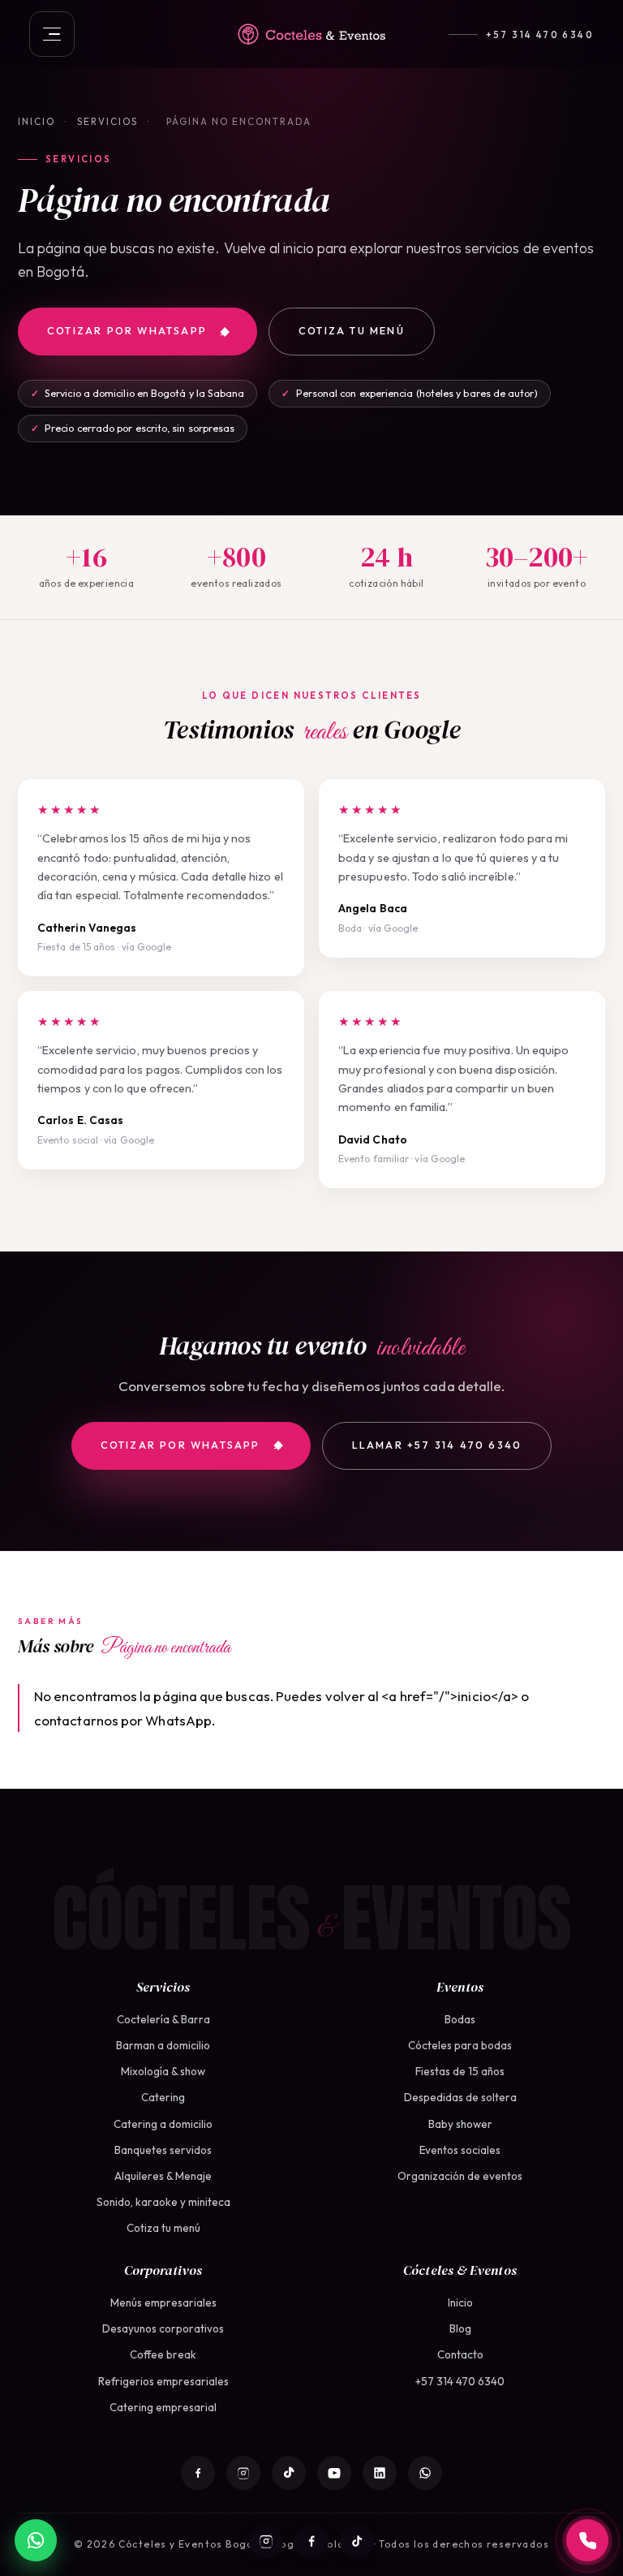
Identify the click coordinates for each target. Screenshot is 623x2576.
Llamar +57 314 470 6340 (437, 1445)
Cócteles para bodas (460, 2045)
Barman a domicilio (163, 2045)
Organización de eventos (460, 2176)
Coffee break (163, 2354)
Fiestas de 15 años (460, 2071)
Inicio (37, 121)
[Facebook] (311, 2541)
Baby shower (460, 2124)
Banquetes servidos (163, 2150)
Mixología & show (163, 2071)
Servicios (107, 121)
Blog (460, 2328)
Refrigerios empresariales (163, 2381)
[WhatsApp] (425, 2473)
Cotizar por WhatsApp (127, 331)
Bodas (460, 2019)
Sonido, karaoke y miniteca (163, 2202)
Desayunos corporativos (163, 2328)
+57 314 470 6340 (540, 34)
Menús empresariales (163, 2302)
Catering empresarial (163, 2407)
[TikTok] (357, 2541)
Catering (163, 2097)
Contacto (460, 2354)
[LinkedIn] (380, 2473)
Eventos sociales (460, 2150)
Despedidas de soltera (460, 2097)
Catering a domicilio (163, 2124)
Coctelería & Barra (163, 2019)
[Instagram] (266, 2541)
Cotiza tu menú (352, 331)
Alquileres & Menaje (163, 2176)
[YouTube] (334, 2473)
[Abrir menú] (52, 34)
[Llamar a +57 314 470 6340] (587, 2540)
